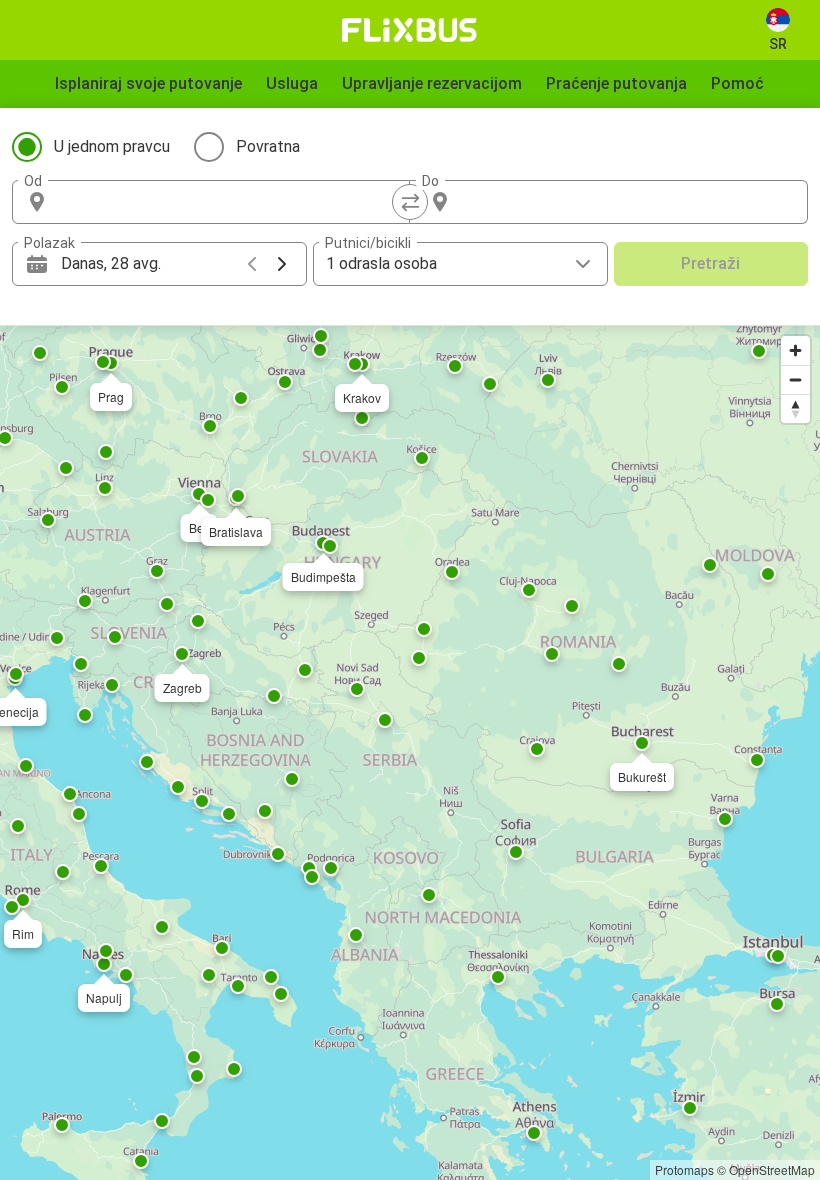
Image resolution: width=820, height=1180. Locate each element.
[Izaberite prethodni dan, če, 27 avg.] (252, 264)
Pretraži (710, 263)
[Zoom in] (795, 350)
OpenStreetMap (772, 1169)
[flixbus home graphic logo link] (409, 30)
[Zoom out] (795, 379)
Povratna (268, 146)
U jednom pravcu (112, 146)
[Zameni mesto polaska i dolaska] (410, 202)
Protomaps (684, 1169)
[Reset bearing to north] (795, 408)
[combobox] (229, 202)
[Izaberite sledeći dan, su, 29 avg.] (282, 264)
